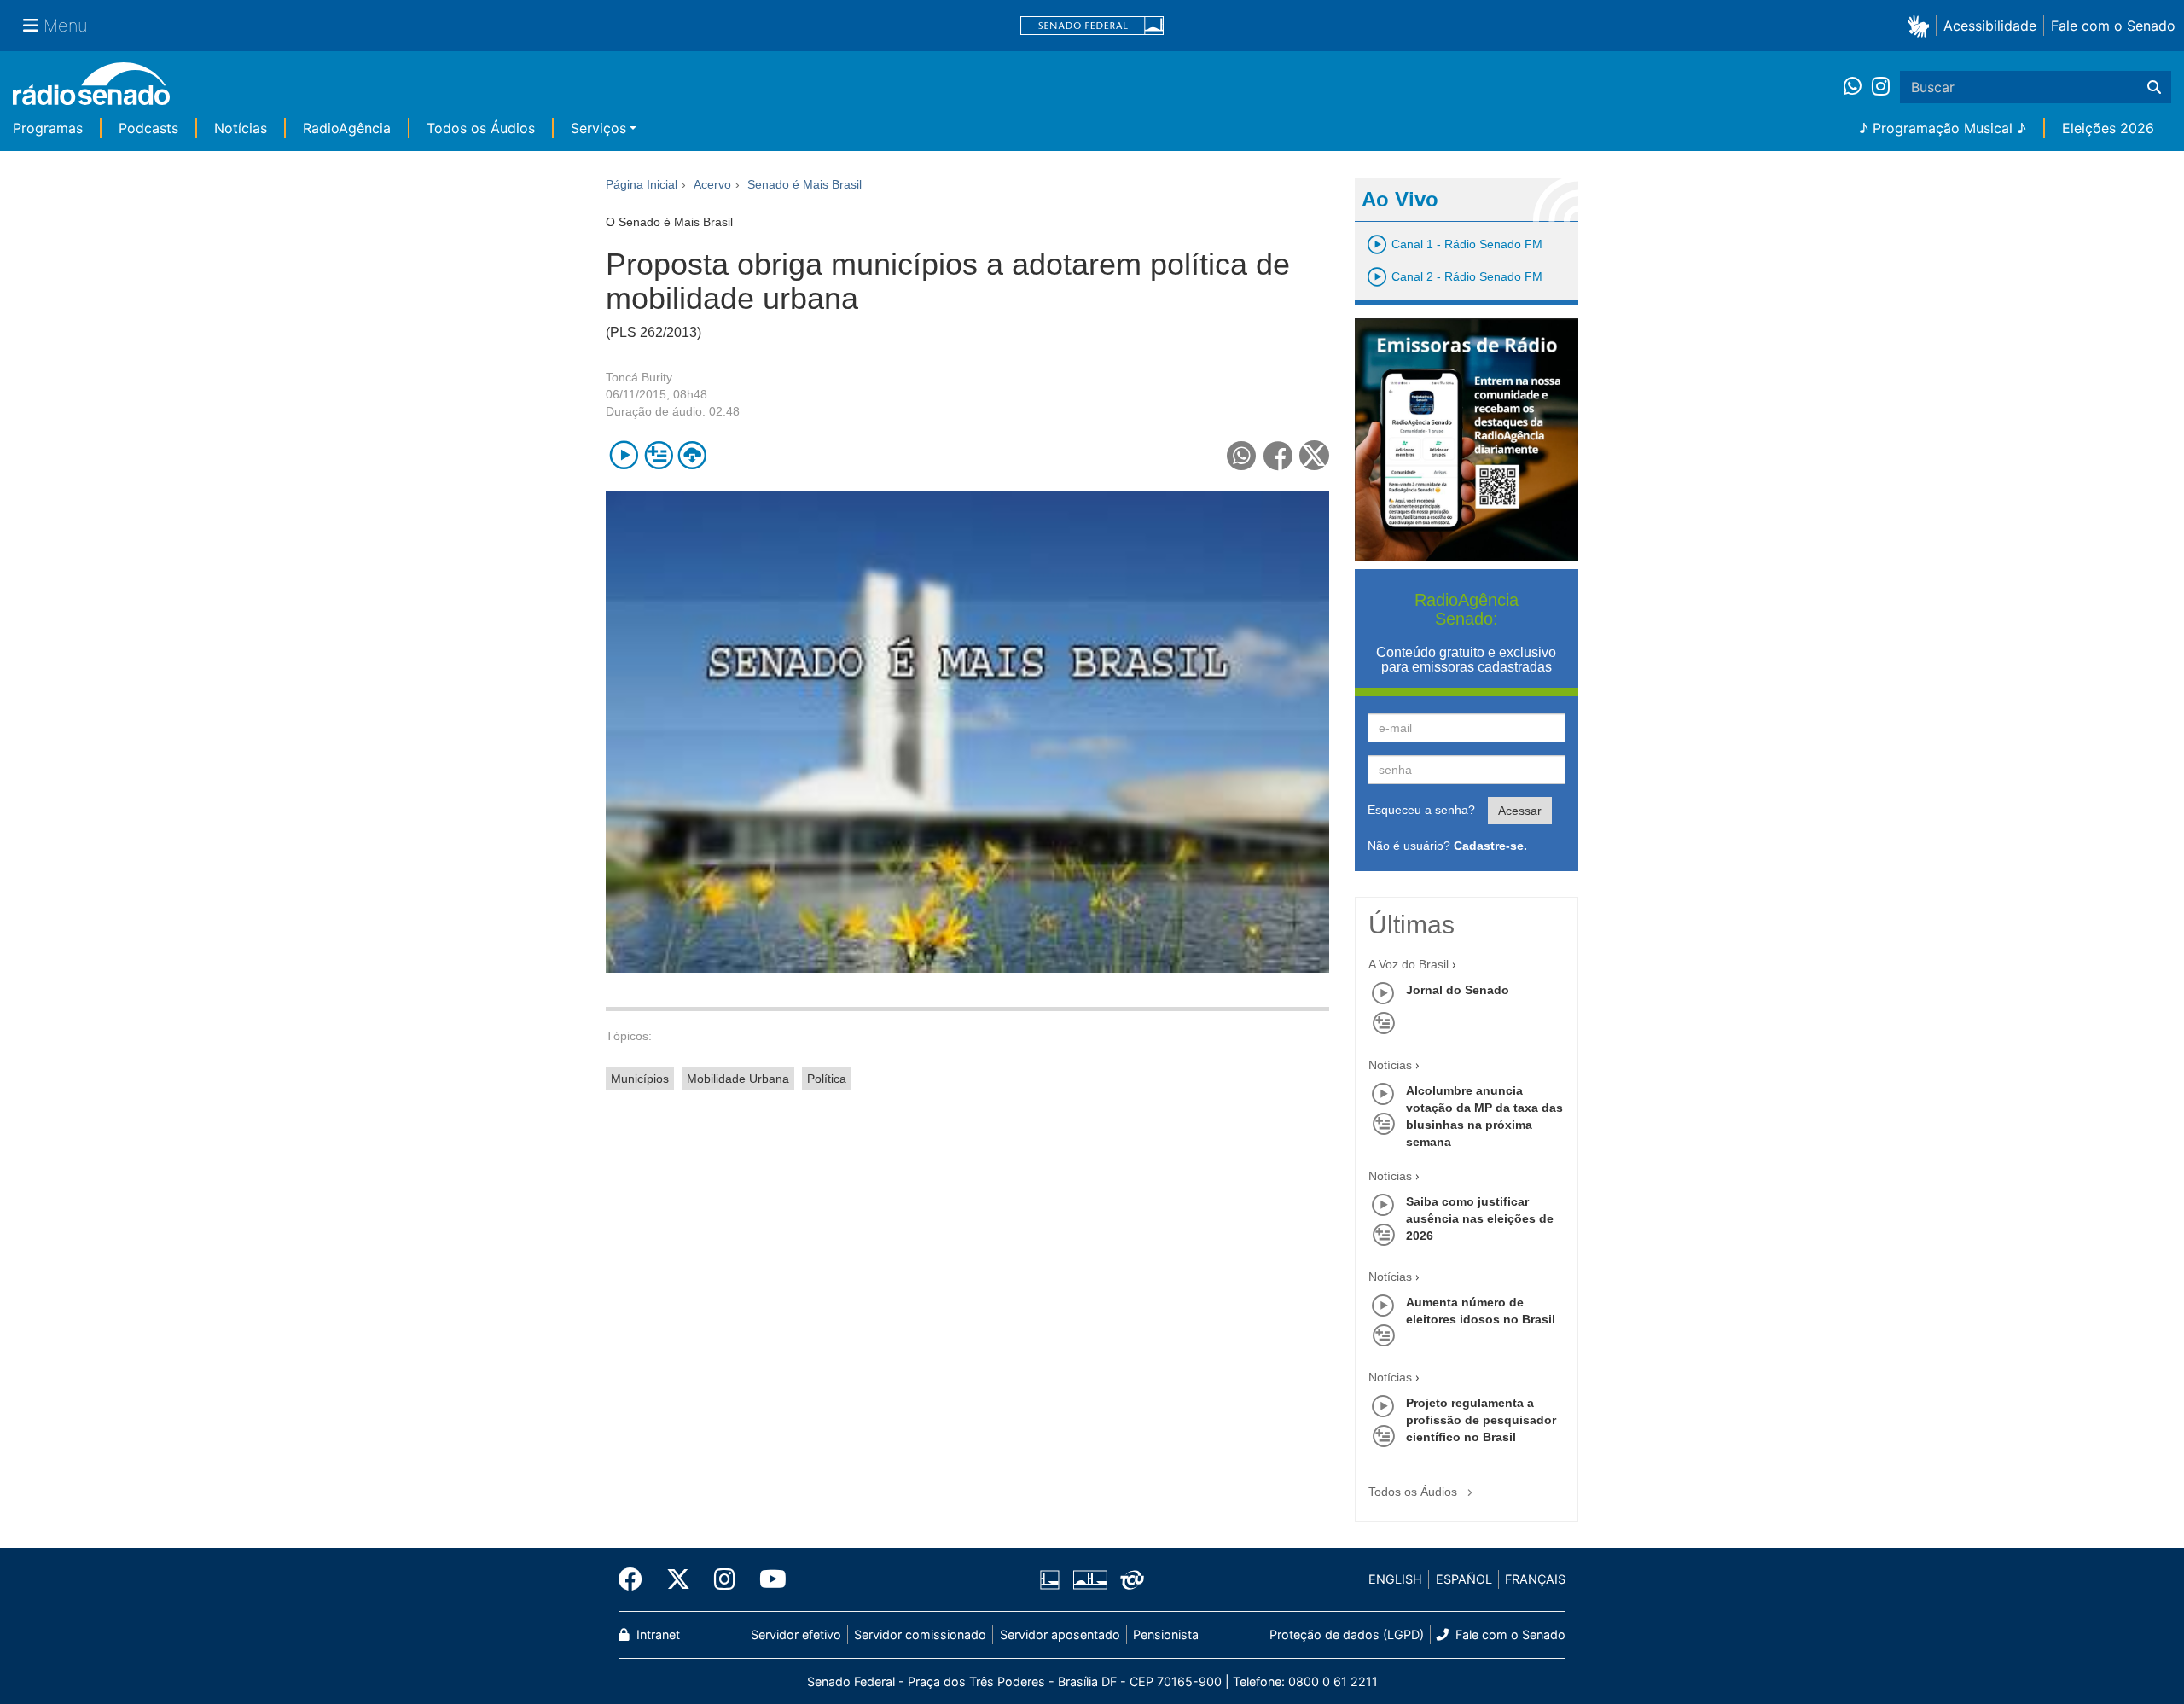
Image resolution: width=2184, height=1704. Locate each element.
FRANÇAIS (1535, 1579)
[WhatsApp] (1858, 87)
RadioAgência (347, 128)
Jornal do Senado (1458, 990)
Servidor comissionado (920, 1634)
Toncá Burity (639, 377)
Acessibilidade (1990, 26)
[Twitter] (678, 1579)
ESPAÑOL (1464, 1579)
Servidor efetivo (796, 1634)
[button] (1922, 25)
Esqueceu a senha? (1421, 810)
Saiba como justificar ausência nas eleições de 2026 (1480, 1218)
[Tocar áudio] (624, 455)
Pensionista (1166, 1634)
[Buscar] (2154, 87)
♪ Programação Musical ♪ (1943, 128)
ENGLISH (1395, 1579)
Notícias (241, 128)
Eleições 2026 (2108, 128)
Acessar (1520, 811)
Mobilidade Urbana (738, 1079)
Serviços (598, 128)
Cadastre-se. (1490, 846)
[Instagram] (1881, 87)
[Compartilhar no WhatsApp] (1242, 455)
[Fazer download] (692, 455)
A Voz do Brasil (1409, 964)
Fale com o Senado (2113, 26)
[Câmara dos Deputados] (1053, 1579)
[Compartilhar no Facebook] (1278, 455)
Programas (48, 128)
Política (827, 1079)
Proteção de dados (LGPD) (1347, 1634)
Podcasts (148, 128)
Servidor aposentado (1060, 1634)
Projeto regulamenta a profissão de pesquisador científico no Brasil (1481, 1420)
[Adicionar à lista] (658, 455)
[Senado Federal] (1092, 26)
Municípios (640, 1079)
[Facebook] (636, 1579)
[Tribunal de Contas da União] (1129, 1579)
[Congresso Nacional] (1089, 1579)
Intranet (656, 1634)
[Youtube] (767, 1579)
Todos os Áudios (481, 128)
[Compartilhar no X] (1314, 455)
